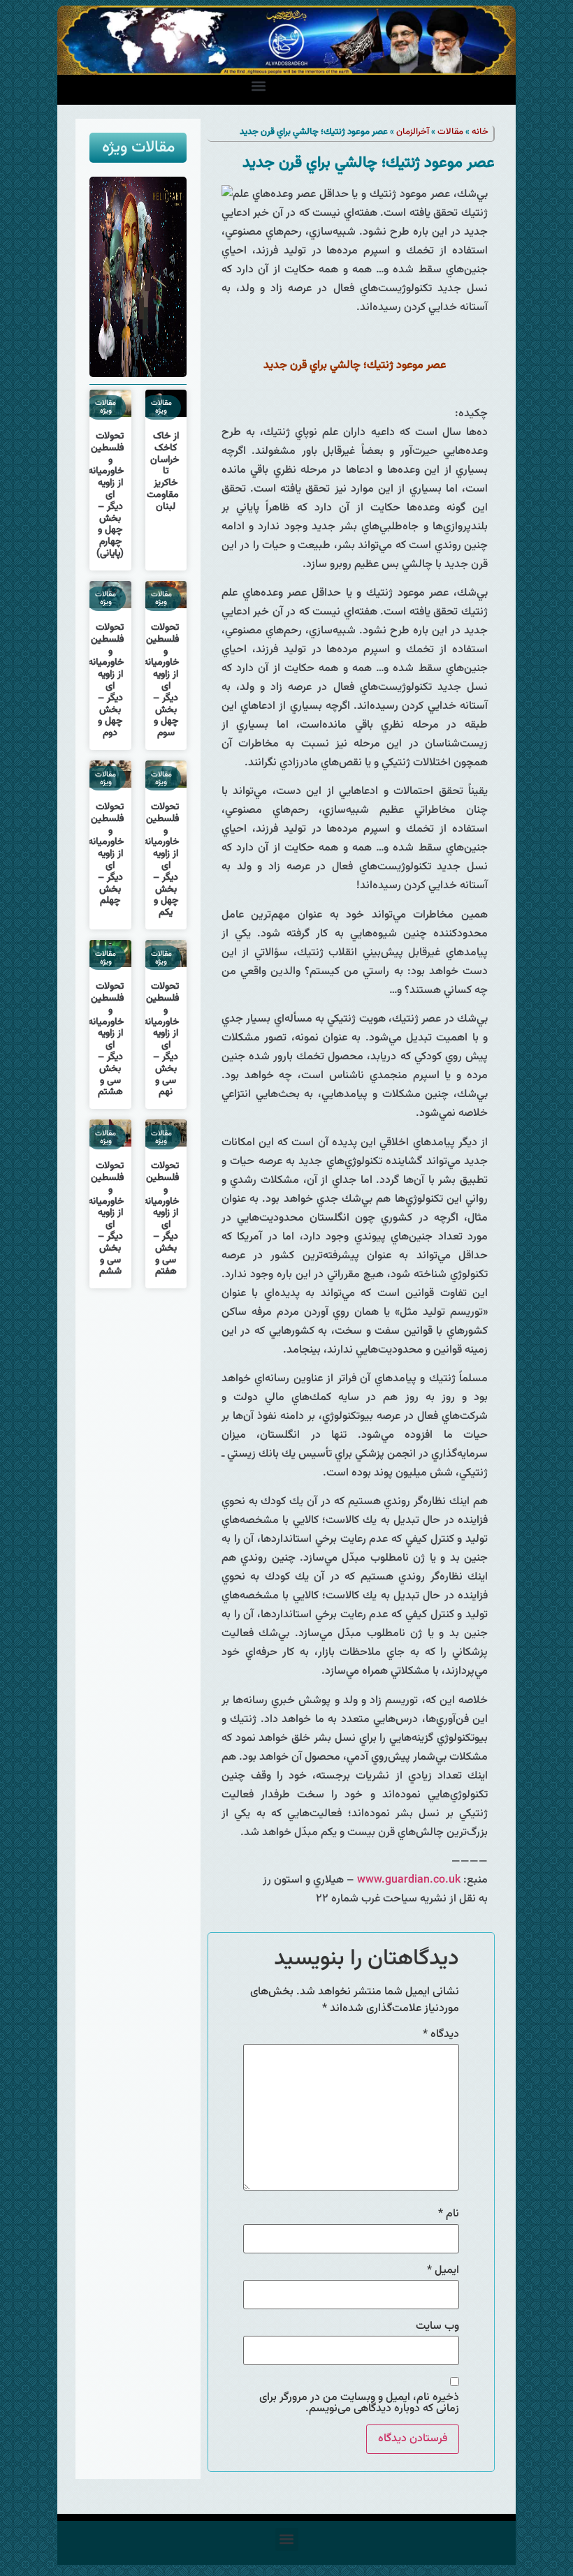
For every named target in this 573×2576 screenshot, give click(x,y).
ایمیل (443, 2271)
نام (449, 2214)
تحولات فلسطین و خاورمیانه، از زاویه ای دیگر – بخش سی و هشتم (104, 1039)
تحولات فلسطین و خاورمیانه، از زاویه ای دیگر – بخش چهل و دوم (104, 680)
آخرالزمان (413, 132)
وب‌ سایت (437, 2327)
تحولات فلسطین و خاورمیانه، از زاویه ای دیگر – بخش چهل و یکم (160, 860)
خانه (480, 132)
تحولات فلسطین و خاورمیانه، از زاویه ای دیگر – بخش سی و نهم (160, 1039)
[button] (259, 86)
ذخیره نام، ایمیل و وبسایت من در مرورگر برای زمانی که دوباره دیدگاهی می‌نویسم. (359, 2404)
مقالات (450, 132)
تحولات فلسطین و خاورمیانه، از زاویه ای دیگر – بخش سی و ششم (104, 1219)
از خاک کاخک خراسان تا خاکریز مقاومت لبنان (163, 472)
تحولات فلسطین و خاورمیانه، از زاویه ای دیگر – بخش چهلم (104, 854)
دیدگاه (441, 2035)
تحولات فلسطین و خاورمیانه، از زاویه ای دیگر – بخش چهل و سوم (160, 680)
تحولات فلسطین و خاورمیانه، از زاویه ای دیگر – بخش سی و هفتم (160, 1219)
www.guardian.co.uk (409, 1880)
